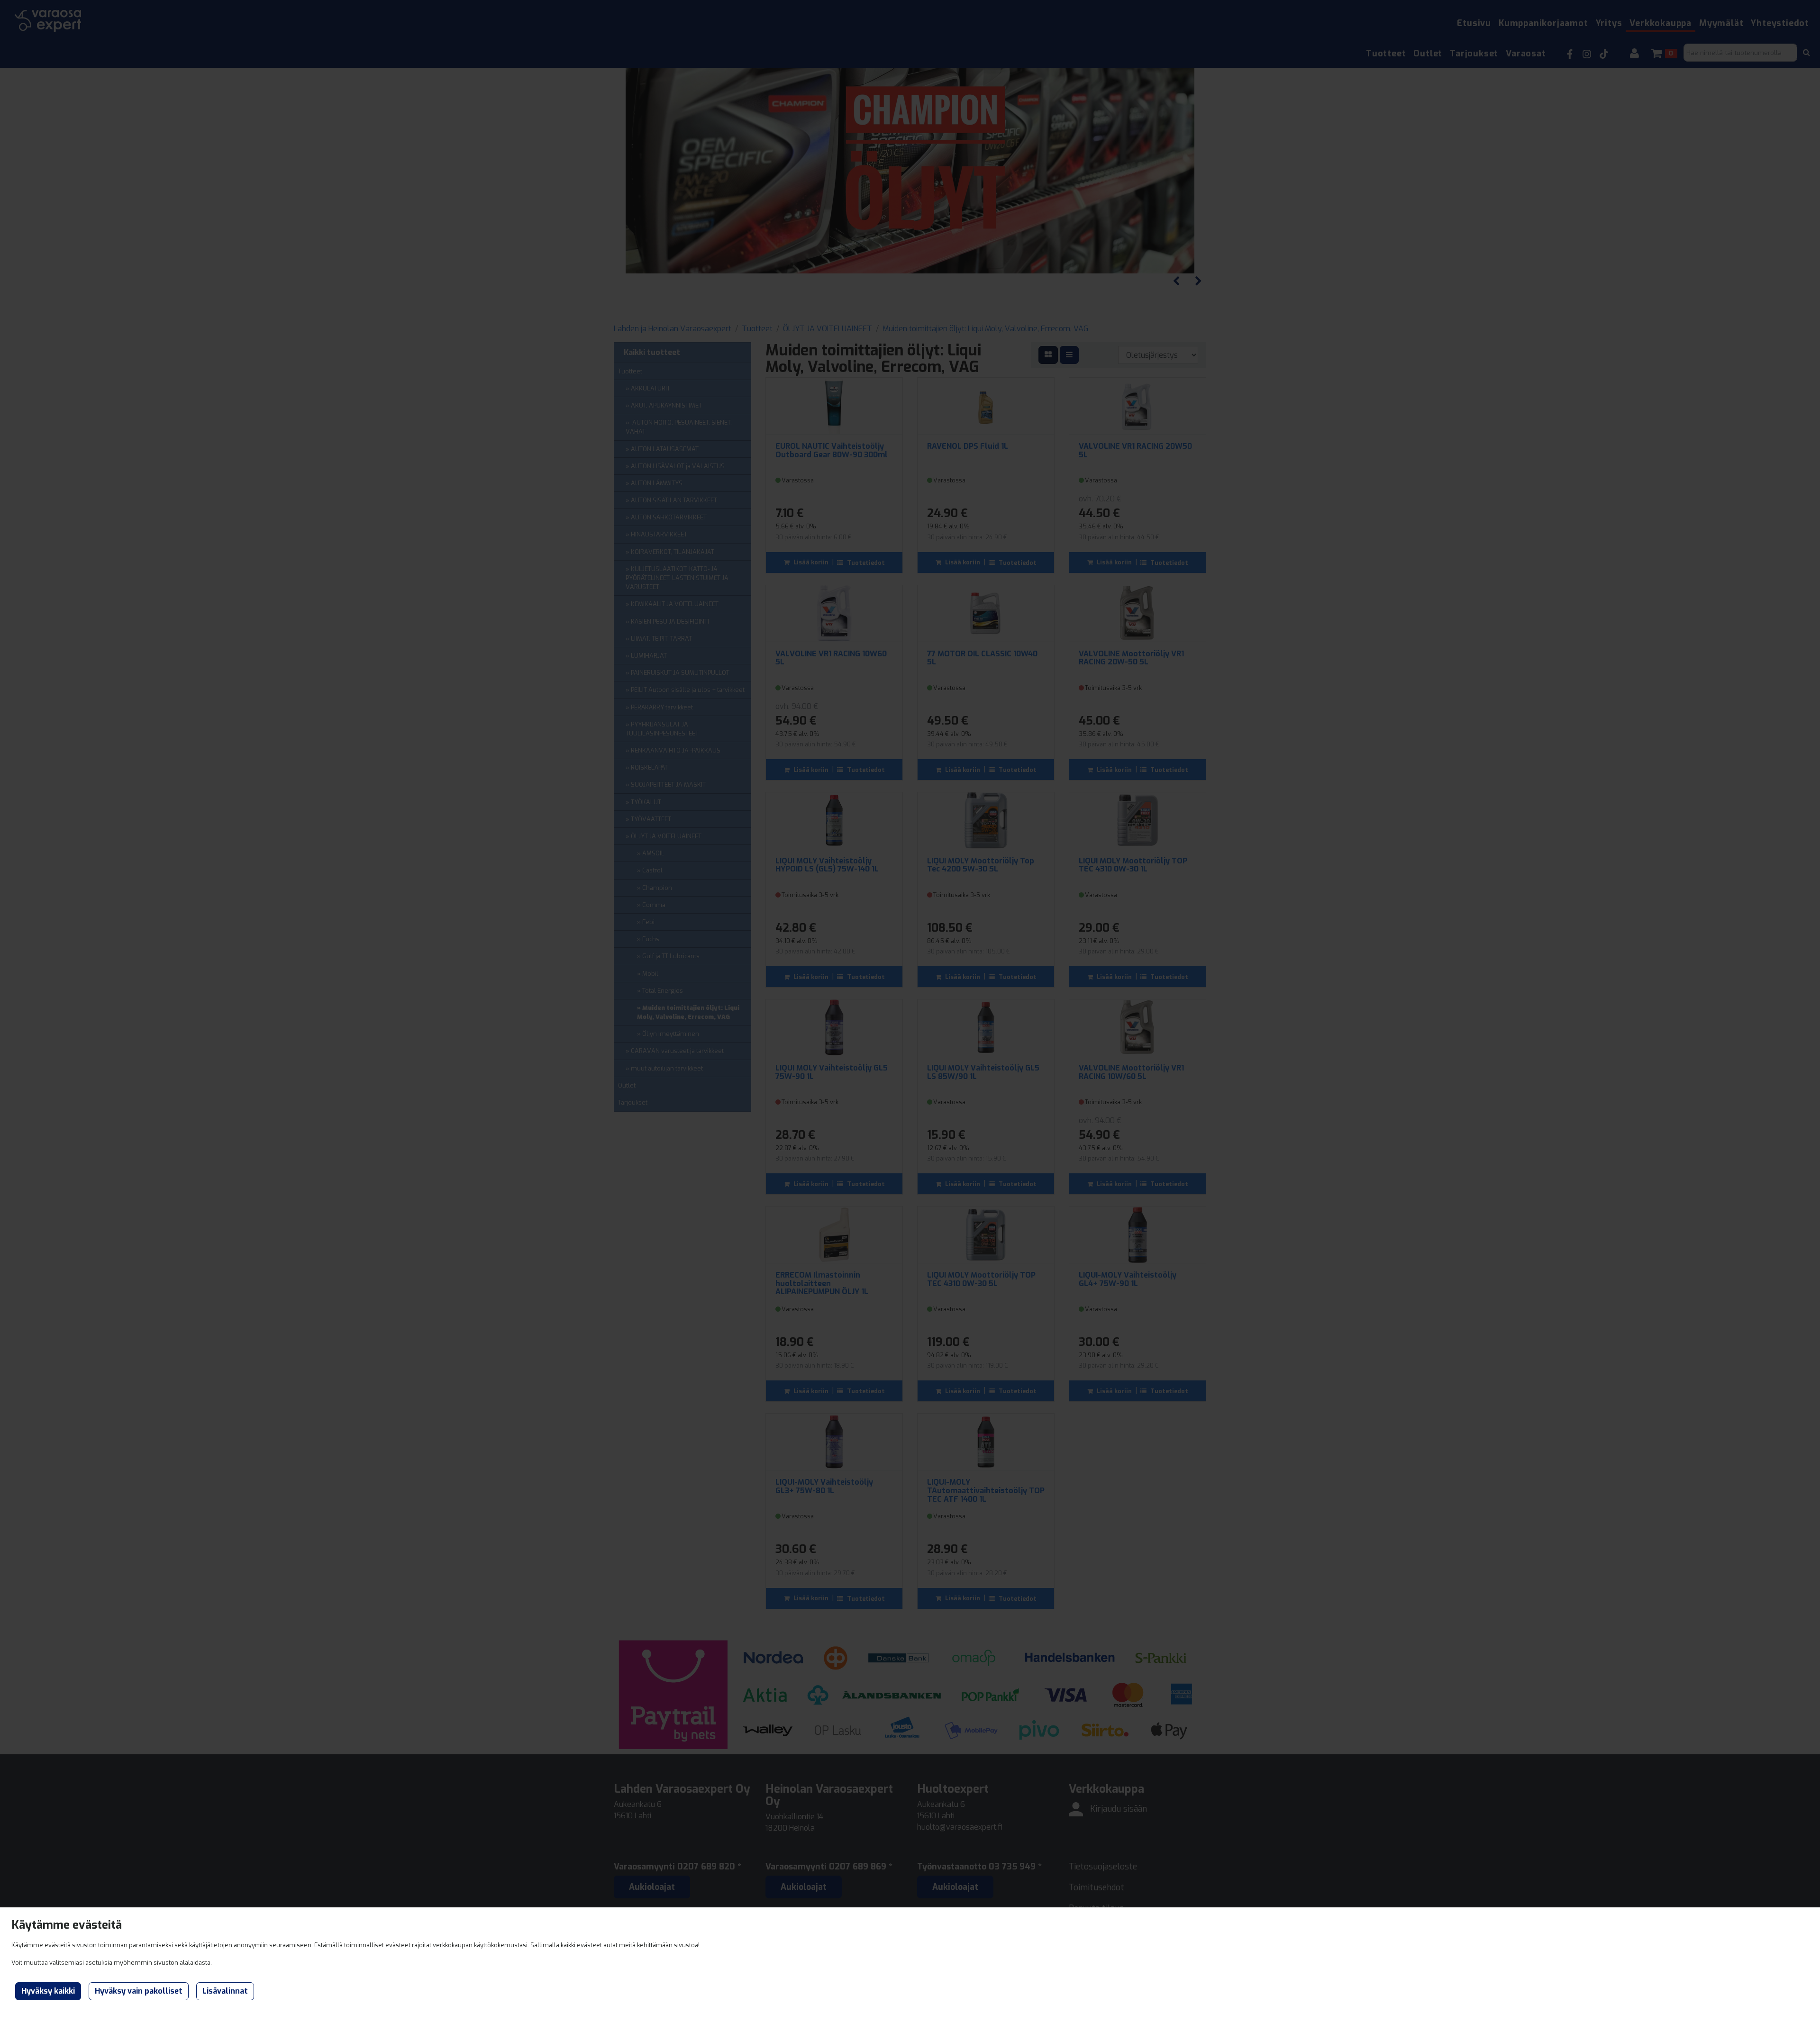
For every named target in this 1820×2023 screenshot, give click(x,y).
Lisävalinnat (225, 1991)
